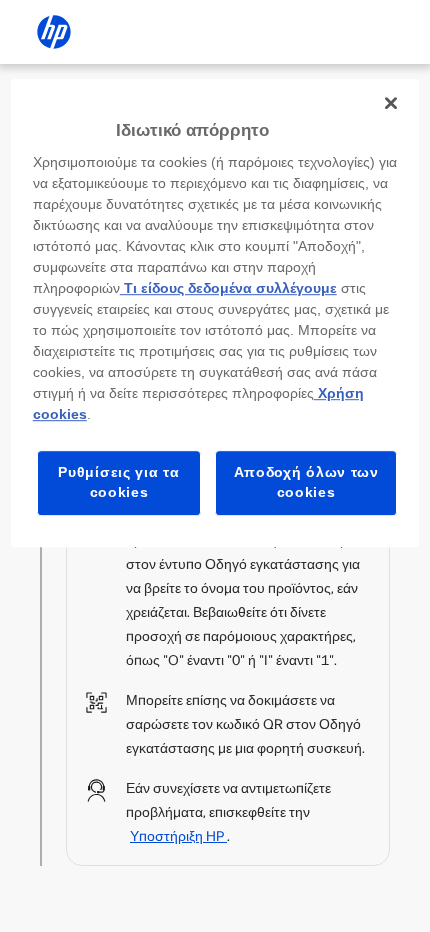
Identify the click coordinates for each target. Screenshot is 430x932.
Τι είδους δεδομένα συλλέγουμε (228, 289)
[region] (215, 313)
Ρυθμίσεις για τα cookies (118, 483)
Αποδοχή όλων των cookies (306, 483)
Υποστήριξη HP (178, 836)
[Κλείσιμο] (391, 103)
